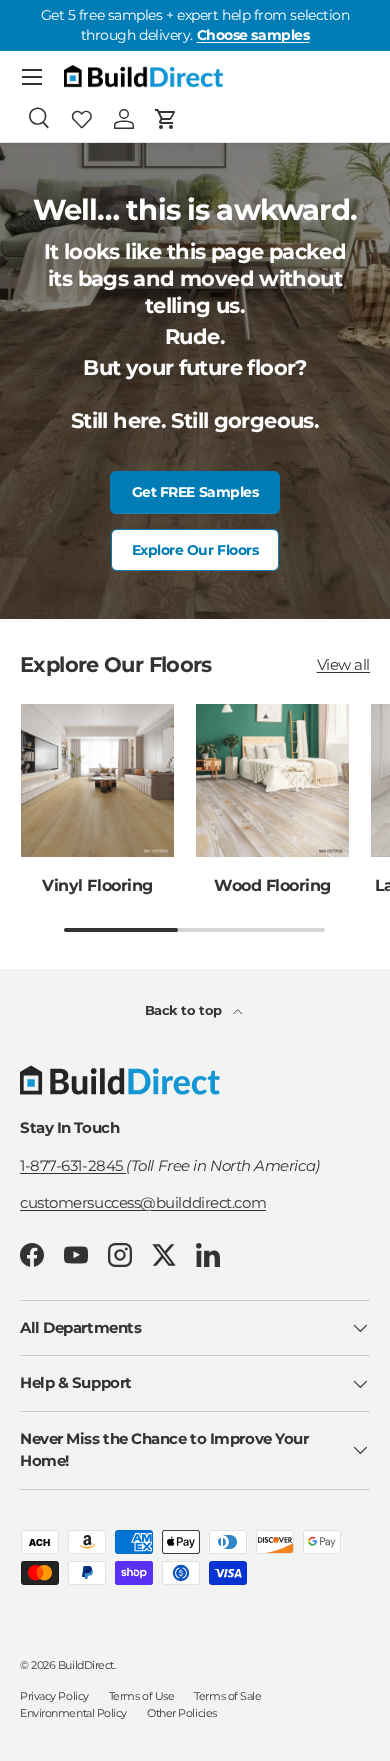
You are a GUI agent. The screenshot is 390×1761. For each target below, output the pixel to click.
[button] (166, 119)
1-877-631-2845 (73, 1165)
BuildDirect (86, 1665)
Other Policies (182, 1713)
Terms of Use (142, 1696)
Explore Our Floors (195, 550)
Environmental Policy (73, 1713)
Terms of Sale (227, 1696)
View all (343, 664)
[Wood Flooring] (272, 780)
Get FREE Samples (195, 492)
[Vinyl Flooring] (97, 780)
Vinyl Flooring (97, 885)
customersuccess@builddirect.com (143, 1202)
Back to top (185, 1010)
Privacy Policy (54, 1696)
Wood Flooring (272, 885)
